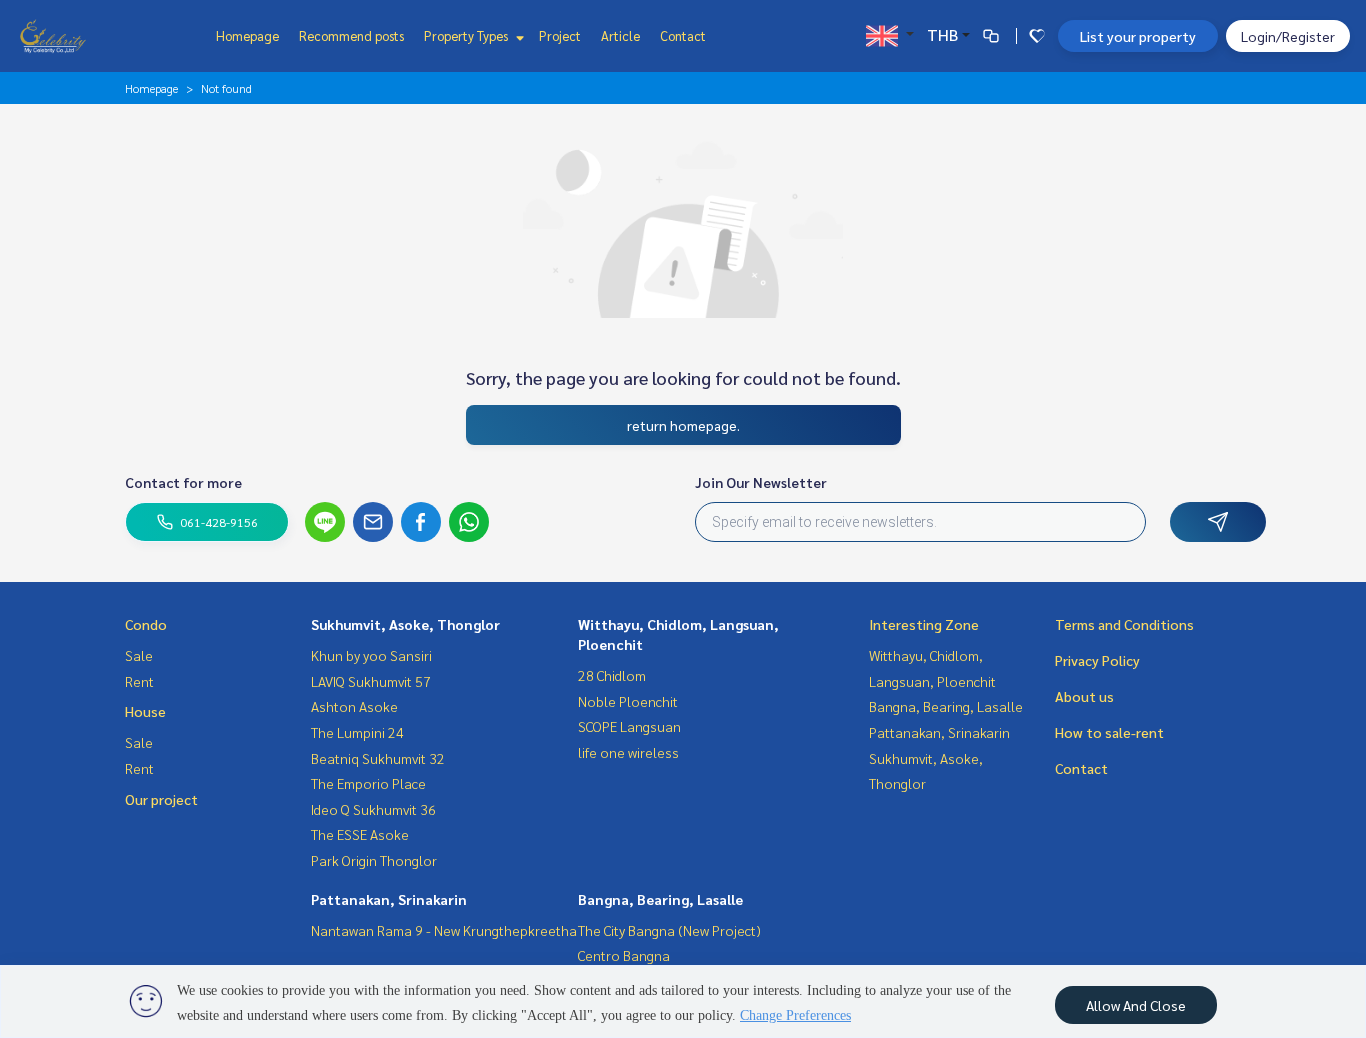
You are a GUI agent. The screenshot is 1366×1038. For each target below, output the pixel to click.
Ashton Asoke (354, 706)
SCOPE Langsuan (629, 726)
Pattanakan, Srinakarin (389, 899)
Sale (139, 655)
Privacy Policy (1097, 660)
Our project (161, 799)
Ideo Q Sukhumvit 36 (373, 809)
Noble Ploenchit (628, 701)
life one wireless (628, 752)
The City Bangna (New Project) (669, 930)
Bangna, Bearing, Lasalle (660, 899)
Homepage (247, 35)
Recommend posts (351, 35)
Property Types (467, 35)
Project (560, 35)
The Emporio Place (368, 783)
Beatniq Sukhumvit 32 (378, 758)
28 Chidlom (612, 675)
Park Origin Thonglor (374, 860)
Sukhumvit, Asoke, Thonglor (405, 624)
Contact (683, 35)
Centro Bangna (624, 955)
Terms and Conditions (1124, 624)
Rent (139, 681)
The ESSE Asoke (360, 834)
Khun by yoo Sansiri (371, 655)
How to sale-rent (1109, 732)
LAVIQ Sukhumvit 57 (371, 681)
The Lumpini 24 (357, 732)
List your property (1138, 36)
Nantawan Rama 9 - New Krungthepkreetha (444, 930)
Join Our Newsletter (761, 482)
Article (620, 35)
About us (1084, 696)
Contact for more (183, 482)
